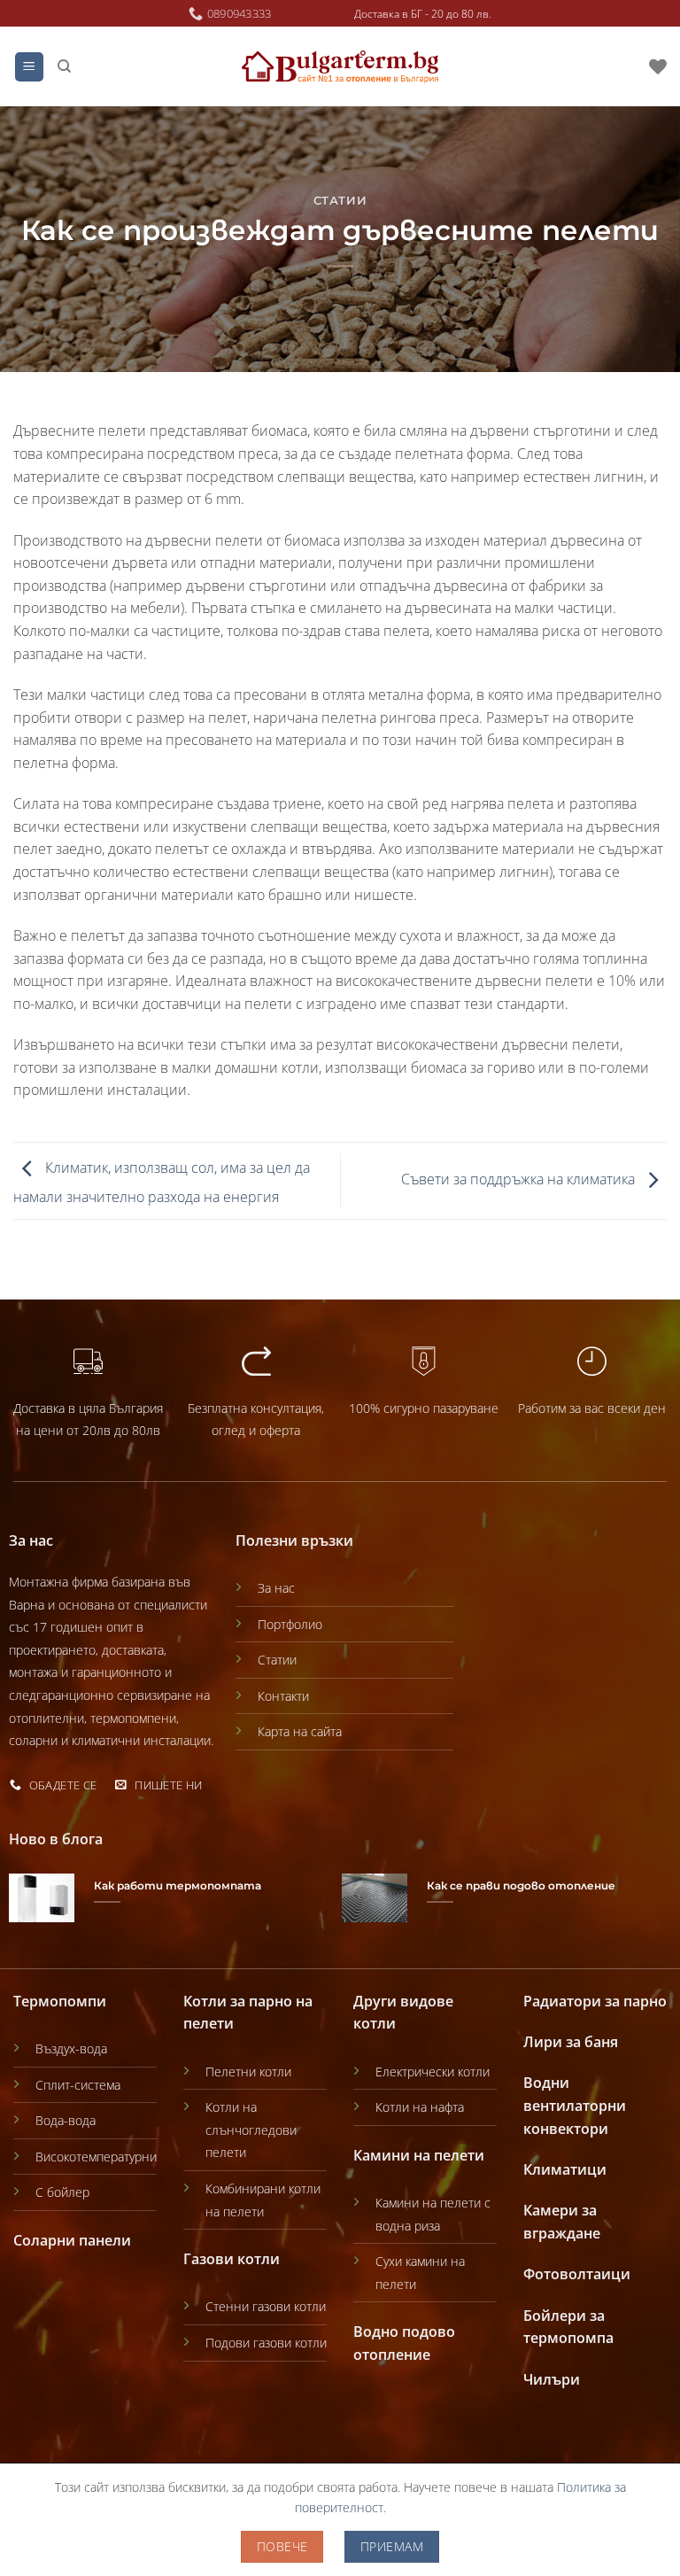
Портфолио (290, 1624)
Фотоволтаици (577, 2274)
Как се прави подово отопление (521, 1886)
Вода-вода (66, 2120)
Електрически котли (433, 2072)
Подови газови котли (266, 2343)
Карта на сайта (300, 1731)
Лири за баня (571, 2042)
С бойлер (62, 2192)
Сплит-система (78, 2085)
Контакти (283, 1696)
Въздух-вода (71, 2048)
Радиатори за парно (595, 2001)
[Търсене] (64, 66)
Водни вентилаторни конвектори (575, 2105)
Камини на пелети (419, 2155)
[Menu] (30, 67)
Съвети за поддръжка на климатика (520, 1179)
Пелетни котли (248, 2072)
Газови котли (232, 2259)
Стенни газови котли (266, 2306)
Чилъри (552, 2379)
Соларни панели (72, 2240)
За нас (276, 1588)
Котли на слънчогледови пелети (251, 2130)
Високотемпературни (96, 2157)
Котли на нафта (420, 2107)
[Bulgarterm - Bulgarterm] (340, 67)
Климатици (565, 2169)
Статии (340, 201)
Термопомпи (60, 2001)
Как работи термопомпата (178, 1886)
